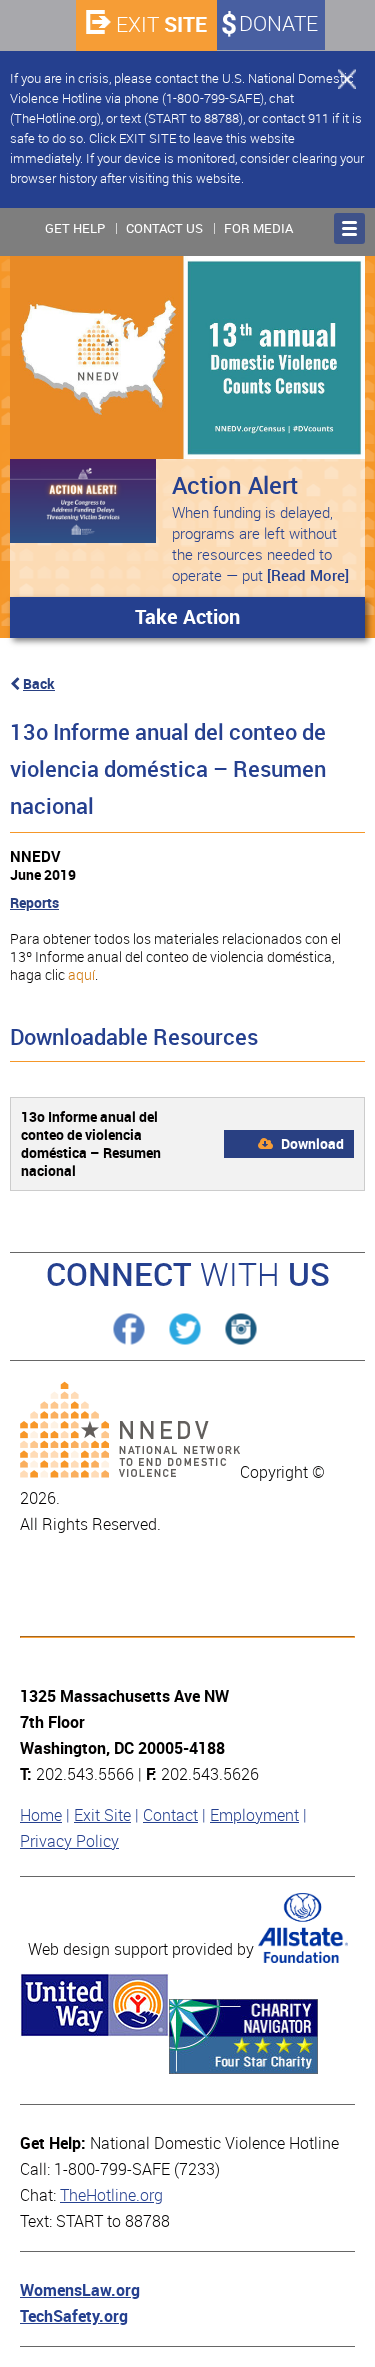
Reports (34, 903)
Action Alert (235, 485)
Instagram (240, 1329)
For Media (258, 228)
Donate (278, 24)
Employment (254, 1815)
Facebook (128, 1329)
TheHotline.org (111, 2195)
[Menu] (349, 228)
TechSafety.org (74, 2316)
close (338, 78)
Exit (161, 24)
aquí (81, 975)
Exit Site (102, 1815)
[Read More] (308, 576)
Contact (170, 1815)
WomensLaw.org (80, 2290)
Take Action (187, 617)
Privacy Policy (69, 1841)
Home (41, 1815)
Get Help (75, 228)
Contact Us (164, 228)
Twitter (184, 1329)
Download (311, 1144)
